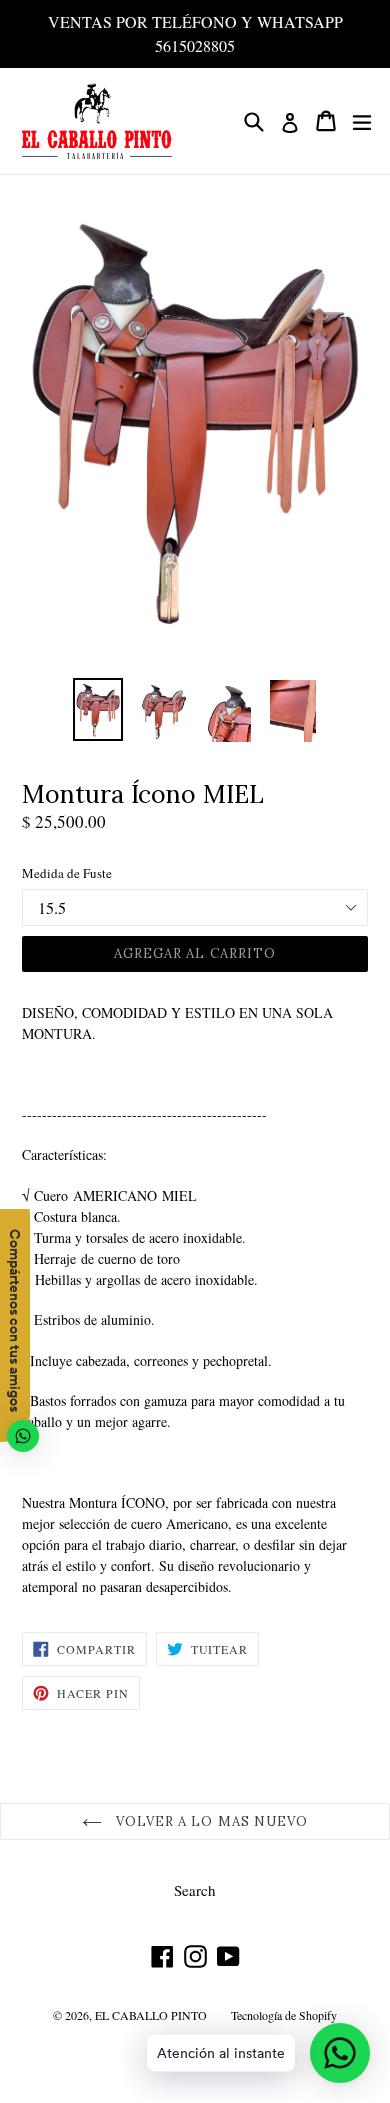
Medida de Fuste (67, 873)
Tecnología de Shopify (284, 2015)
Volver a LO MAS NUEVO (210, 1821)
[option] (97, 709)
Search (195, 1890)
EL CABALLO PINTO (151, 2015)
